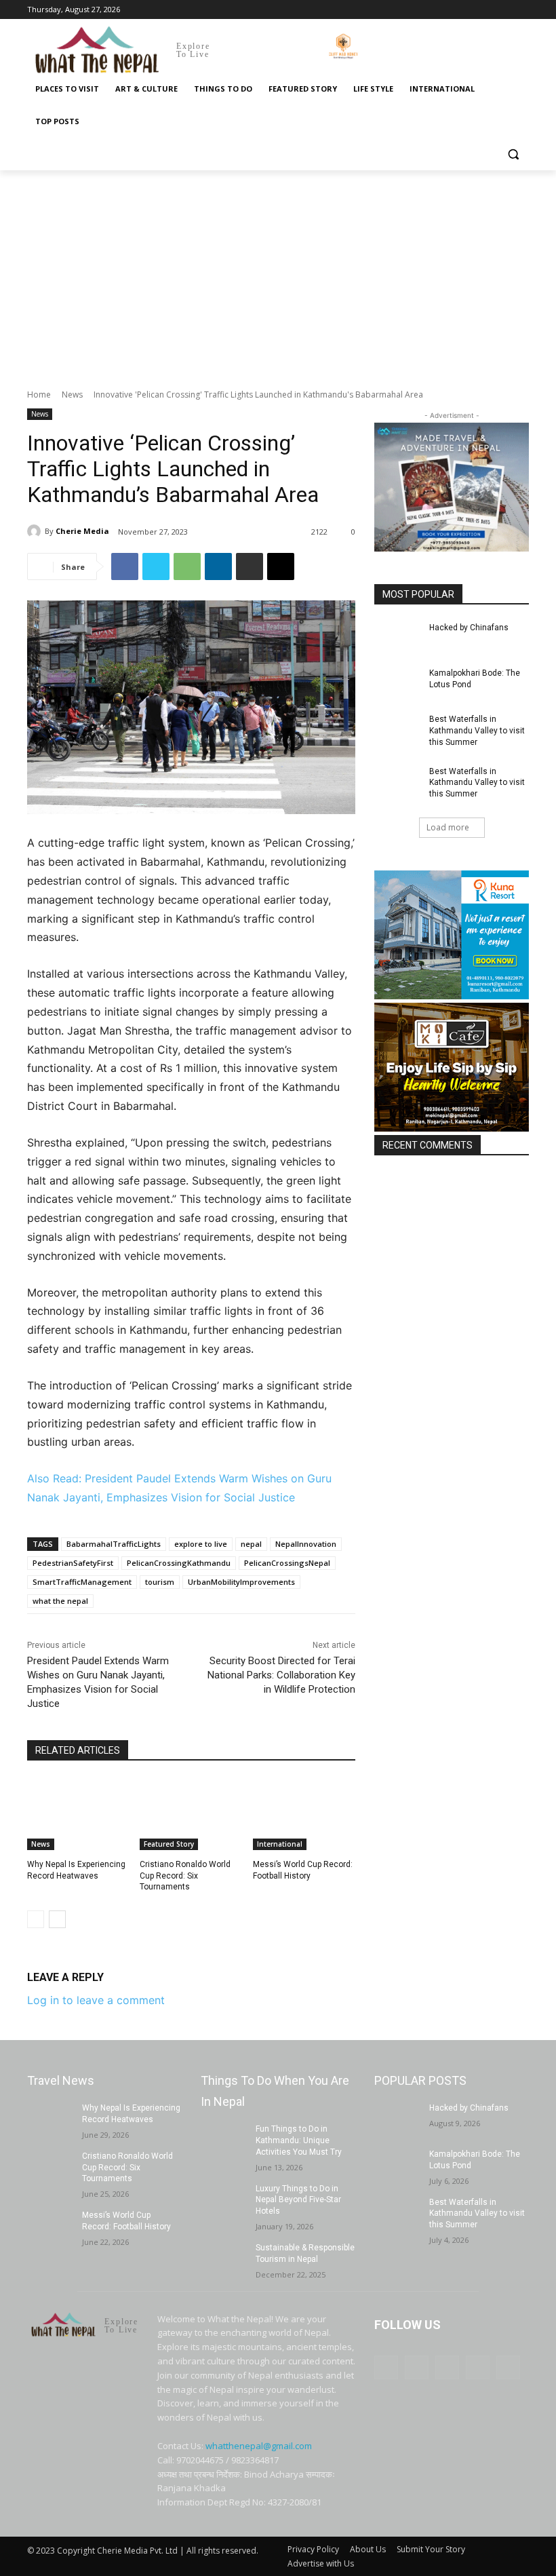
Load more (448, 827)
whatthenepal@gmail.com (259, 2446)
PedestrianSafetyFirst (73, 1563)
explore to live (201, 1544)
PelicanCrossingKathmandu (179, 1563)
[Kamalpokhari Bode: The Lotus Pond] (397, 684)
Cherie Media (82, 531)
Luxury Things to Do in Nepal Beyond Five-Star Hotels (298, 2200)
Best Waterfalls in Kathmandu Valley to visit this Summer (477, 731)
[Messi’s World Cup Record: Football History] (304, 1814)
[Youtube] (521, 10)
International (280, 1844)
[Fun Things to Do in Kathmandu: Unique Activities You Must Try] (224, 2140)
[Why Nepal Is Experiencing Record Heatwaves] (78, 1814)
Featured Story (169, 1844)
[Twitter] (502, 10)
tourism (160, 1582)
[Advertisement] (278, 272)
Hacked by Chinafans (469, 628)
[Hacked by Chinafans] (397, 638)
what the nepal (60, 1601)
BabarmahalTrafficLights (114, 1544)
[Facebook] (446, 10)
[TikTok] (484, 10)
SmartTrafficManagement (82, 1582)
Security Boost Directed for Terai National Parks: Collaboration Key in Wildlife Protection (281, 1675)
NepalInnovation (306, 1544)
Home (39, 395)
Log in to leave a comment (96, 2000)
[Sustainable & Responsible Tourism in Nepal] (224, 2258)
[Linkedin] (218, 566)
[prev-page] (36, 1919)
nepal (251, 1544)
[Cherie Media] (36, 531)
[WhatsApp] (187, 566)
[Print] (250, 566)
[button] (513, 154)
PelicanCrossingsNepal (287, 1563)
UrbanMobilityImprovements (241, 1582)
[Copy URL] (281, 566)
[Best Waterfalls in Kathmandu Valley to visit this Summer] (397, 730)
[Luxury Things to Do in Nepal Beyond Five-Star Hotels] (224, 2199)
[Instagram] (465, 10)
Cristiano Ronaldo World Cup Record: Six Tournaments (185, 1876)
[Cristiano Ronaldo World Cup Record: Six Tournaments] (191, 1814)
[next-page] (57, 1919)
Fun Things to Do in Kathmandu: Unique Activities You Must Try (299, 2140)
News (72, 395)
